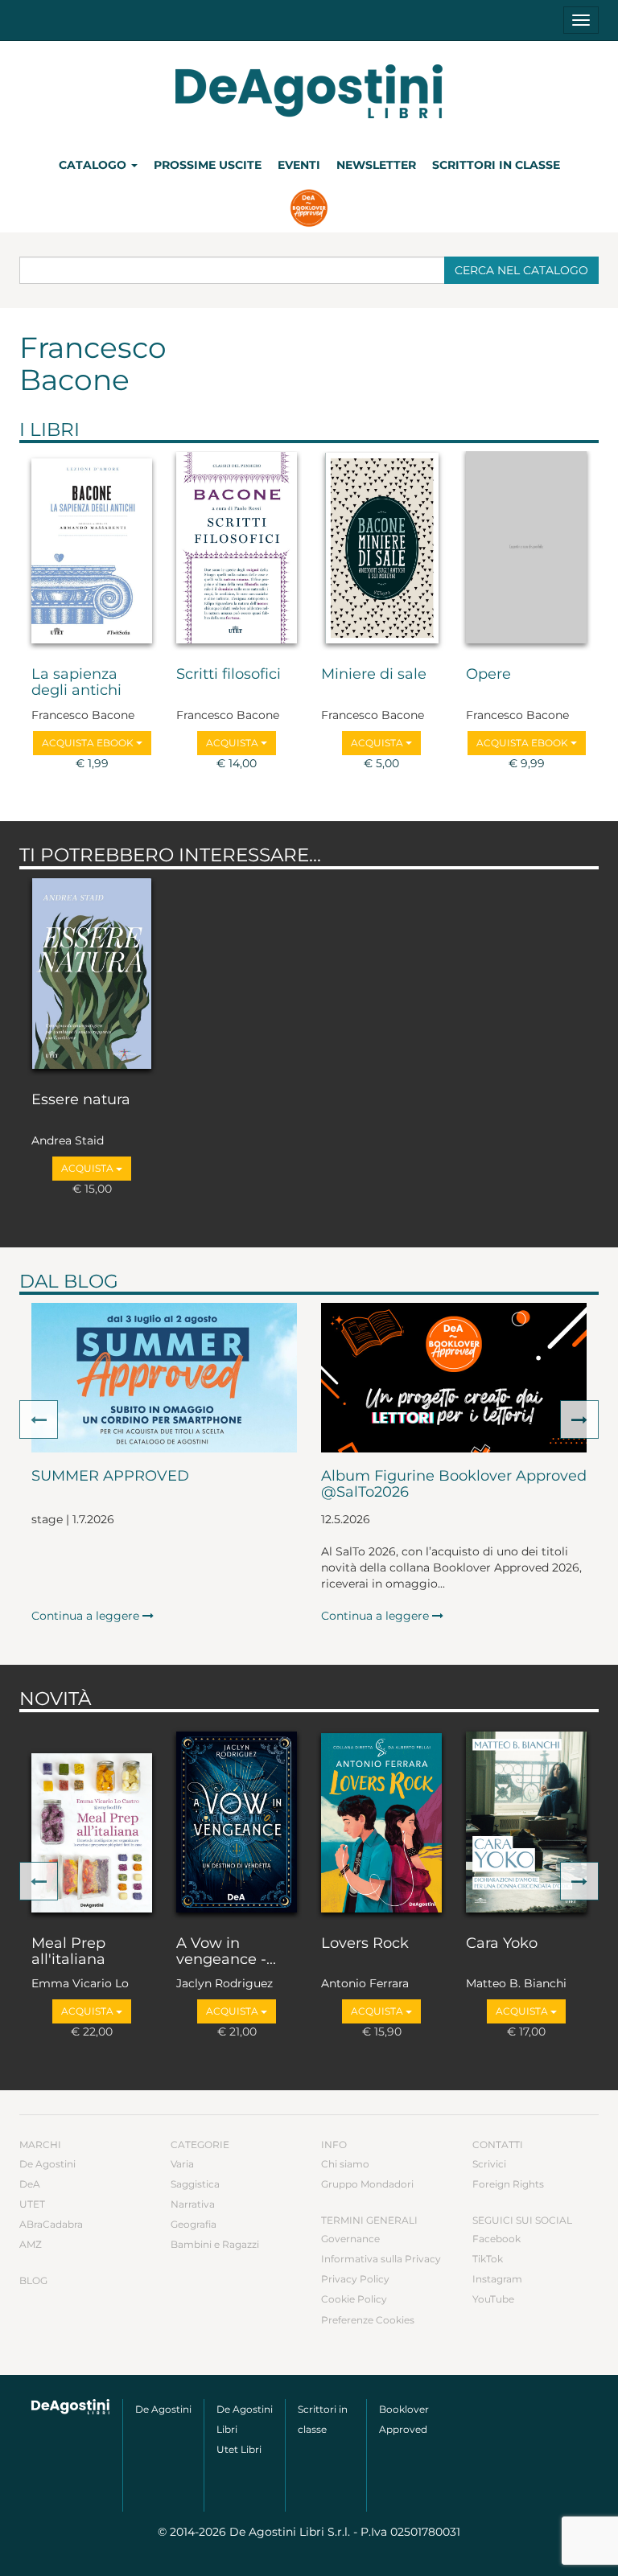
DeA (30, 2184)
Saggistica (195, 2184)
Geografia (194, 2224)
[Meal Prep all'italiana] (92, 1820)
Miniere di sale (374, 675)
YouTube (493, 2299)
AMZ (31, 2244)
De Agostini (47, 2164)
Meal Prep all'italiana (68, 1952)
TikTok (488, 2259)
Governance (350, 2239)
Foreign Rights (508, 2184)
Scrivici (489, 2164)
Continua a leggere (87, 1616)
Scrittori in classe (496, 165)
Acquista (233, 743)
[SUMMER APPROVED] (164, 1378)
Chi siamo (345, 2164)
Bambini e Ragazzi (215, 2244)
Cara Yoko (502, 1944)
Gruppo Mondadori (367, 2184)
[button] (39, 1419)
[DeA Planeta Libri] (71, 2407)
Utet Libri (239, 2449)
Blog (33, 2280)
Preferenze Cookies (368, 2320)
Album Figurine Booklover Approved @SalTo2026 (454, 1485)
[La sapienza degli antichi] (92, 551)
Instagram (497, 2279)
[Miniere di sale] (381, 551)
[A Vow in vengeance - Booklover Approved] (237, 1820)
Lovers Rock (365, 1944)
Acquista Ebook (89, 743)
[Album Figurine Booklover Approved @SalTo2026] (454, 1378)
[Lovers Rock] (381, 1820)
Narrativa (193, 2204)
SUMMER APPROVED (110, 1477)
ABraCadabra (51, 2224)
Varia (182, 2164)
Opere (488, 675)
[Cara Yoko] (526, 1820)
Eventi (299, 165)
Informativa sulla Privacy (381, 2259)
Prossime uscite (208, 165)
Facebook (496, 2239)
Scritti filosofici (229, 675)
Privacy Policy (355, 2279)
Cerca (521, 270)
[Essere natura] (92, 977)
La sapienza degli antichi (76, 683)
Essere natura (81, 1100)
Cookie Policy (354, 2299)
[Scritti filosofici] (237, 551)
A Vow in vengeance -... (226, 1952)
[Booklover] (309, 210)
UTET (32, 2204)
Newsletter (376, 165)
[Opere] (526, 551)
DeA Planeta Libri (309, 91)
